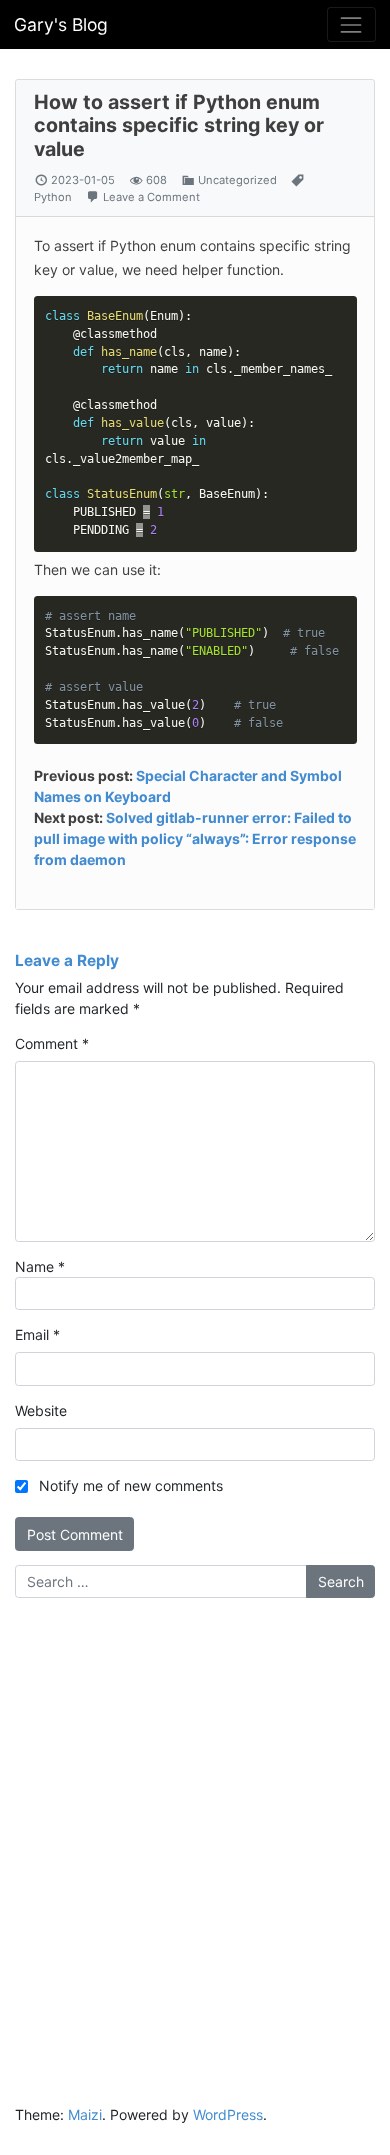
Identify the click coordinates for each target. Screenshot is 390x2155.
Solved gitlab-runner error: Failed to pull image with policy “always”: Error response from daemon (195, 838)
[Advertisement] (195, 1821)
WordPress (228, 2114)
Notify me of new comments (131, 1485)
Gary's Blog (61, 24)
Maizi (85, 2114)
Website (41, 1410)
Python (53, 197)
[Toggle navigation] (351, 24)
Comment (52, 1043)
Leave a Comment (151, 197)
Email (37, 1334)
